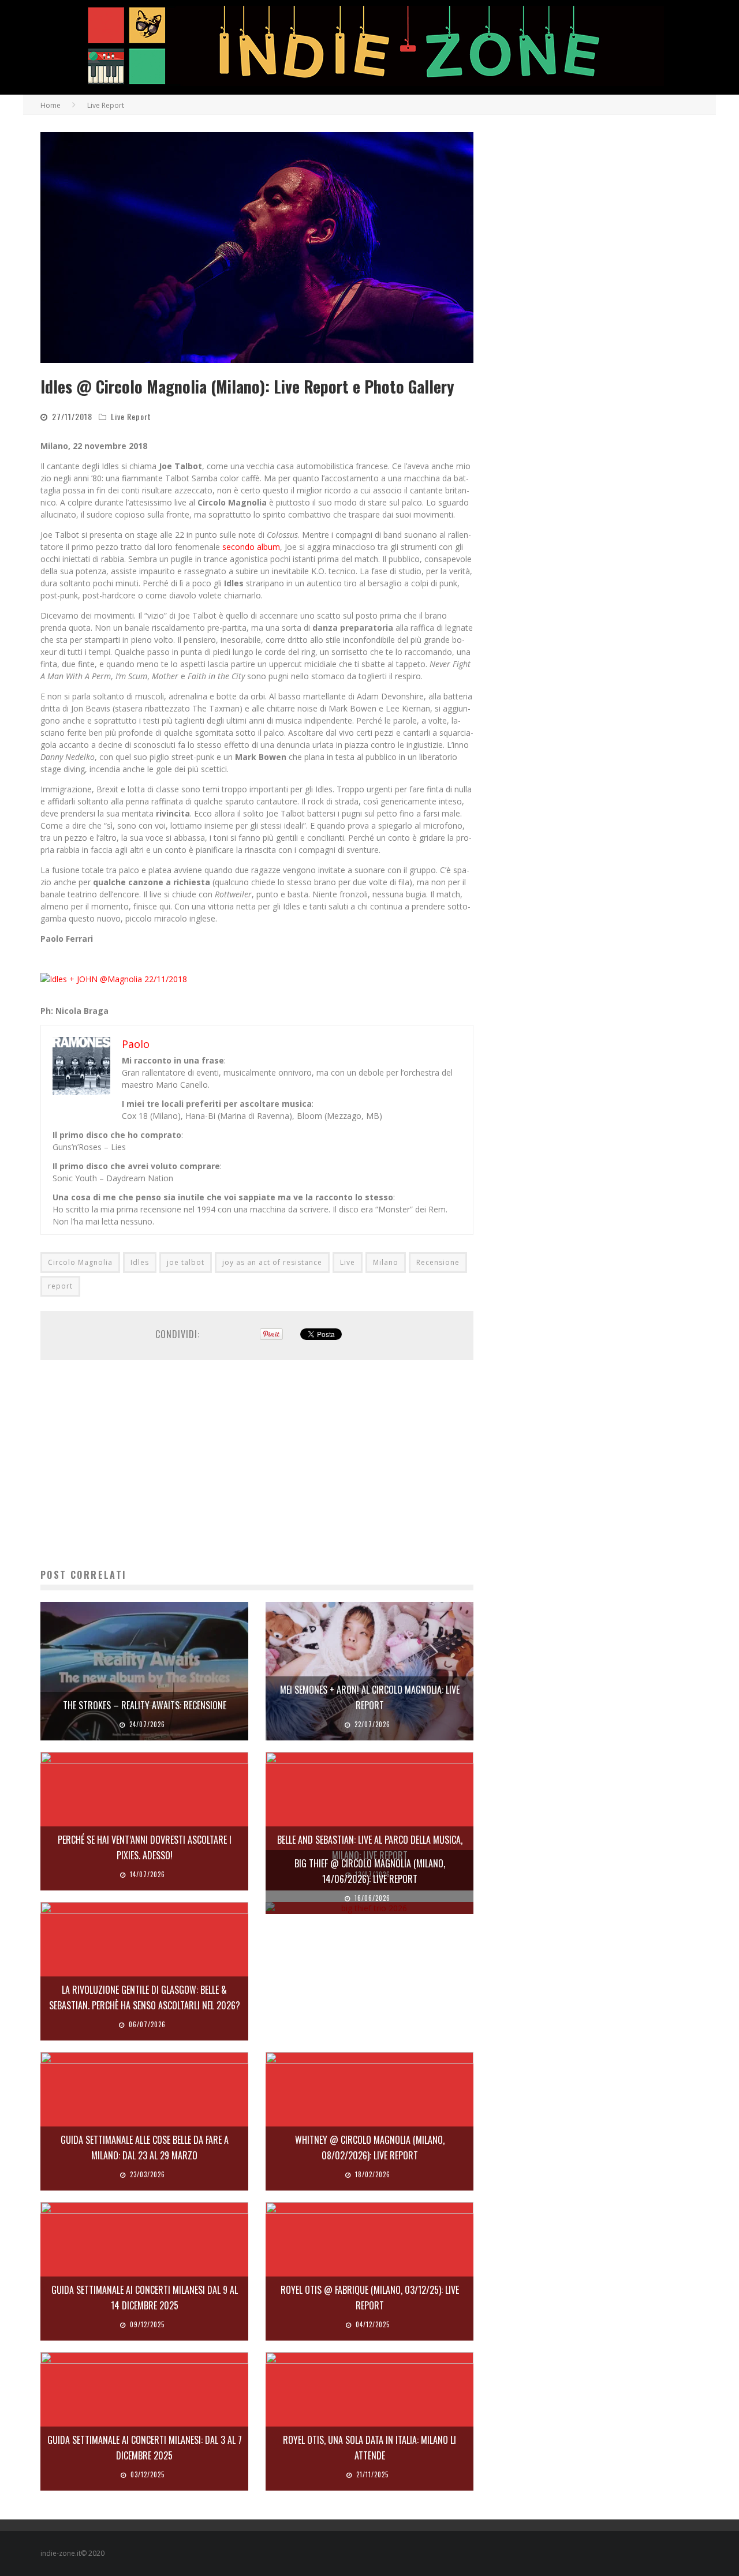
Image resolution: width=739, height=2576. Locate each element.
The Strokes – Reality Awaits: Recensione (145, 1705)
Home (51, 105)
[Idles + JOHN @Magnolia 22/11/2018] (114, 979)
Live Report (131, 416)
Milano (386, 1262)
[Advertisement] (257, 1464)
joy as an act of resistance (272, 1262)
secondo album (251, 547)
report (60, 1286)
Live (348, 1262)
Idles (140, 1262)
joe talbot (186, 1262)
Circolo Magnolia (80, 1262)
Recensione (438, 1262)
